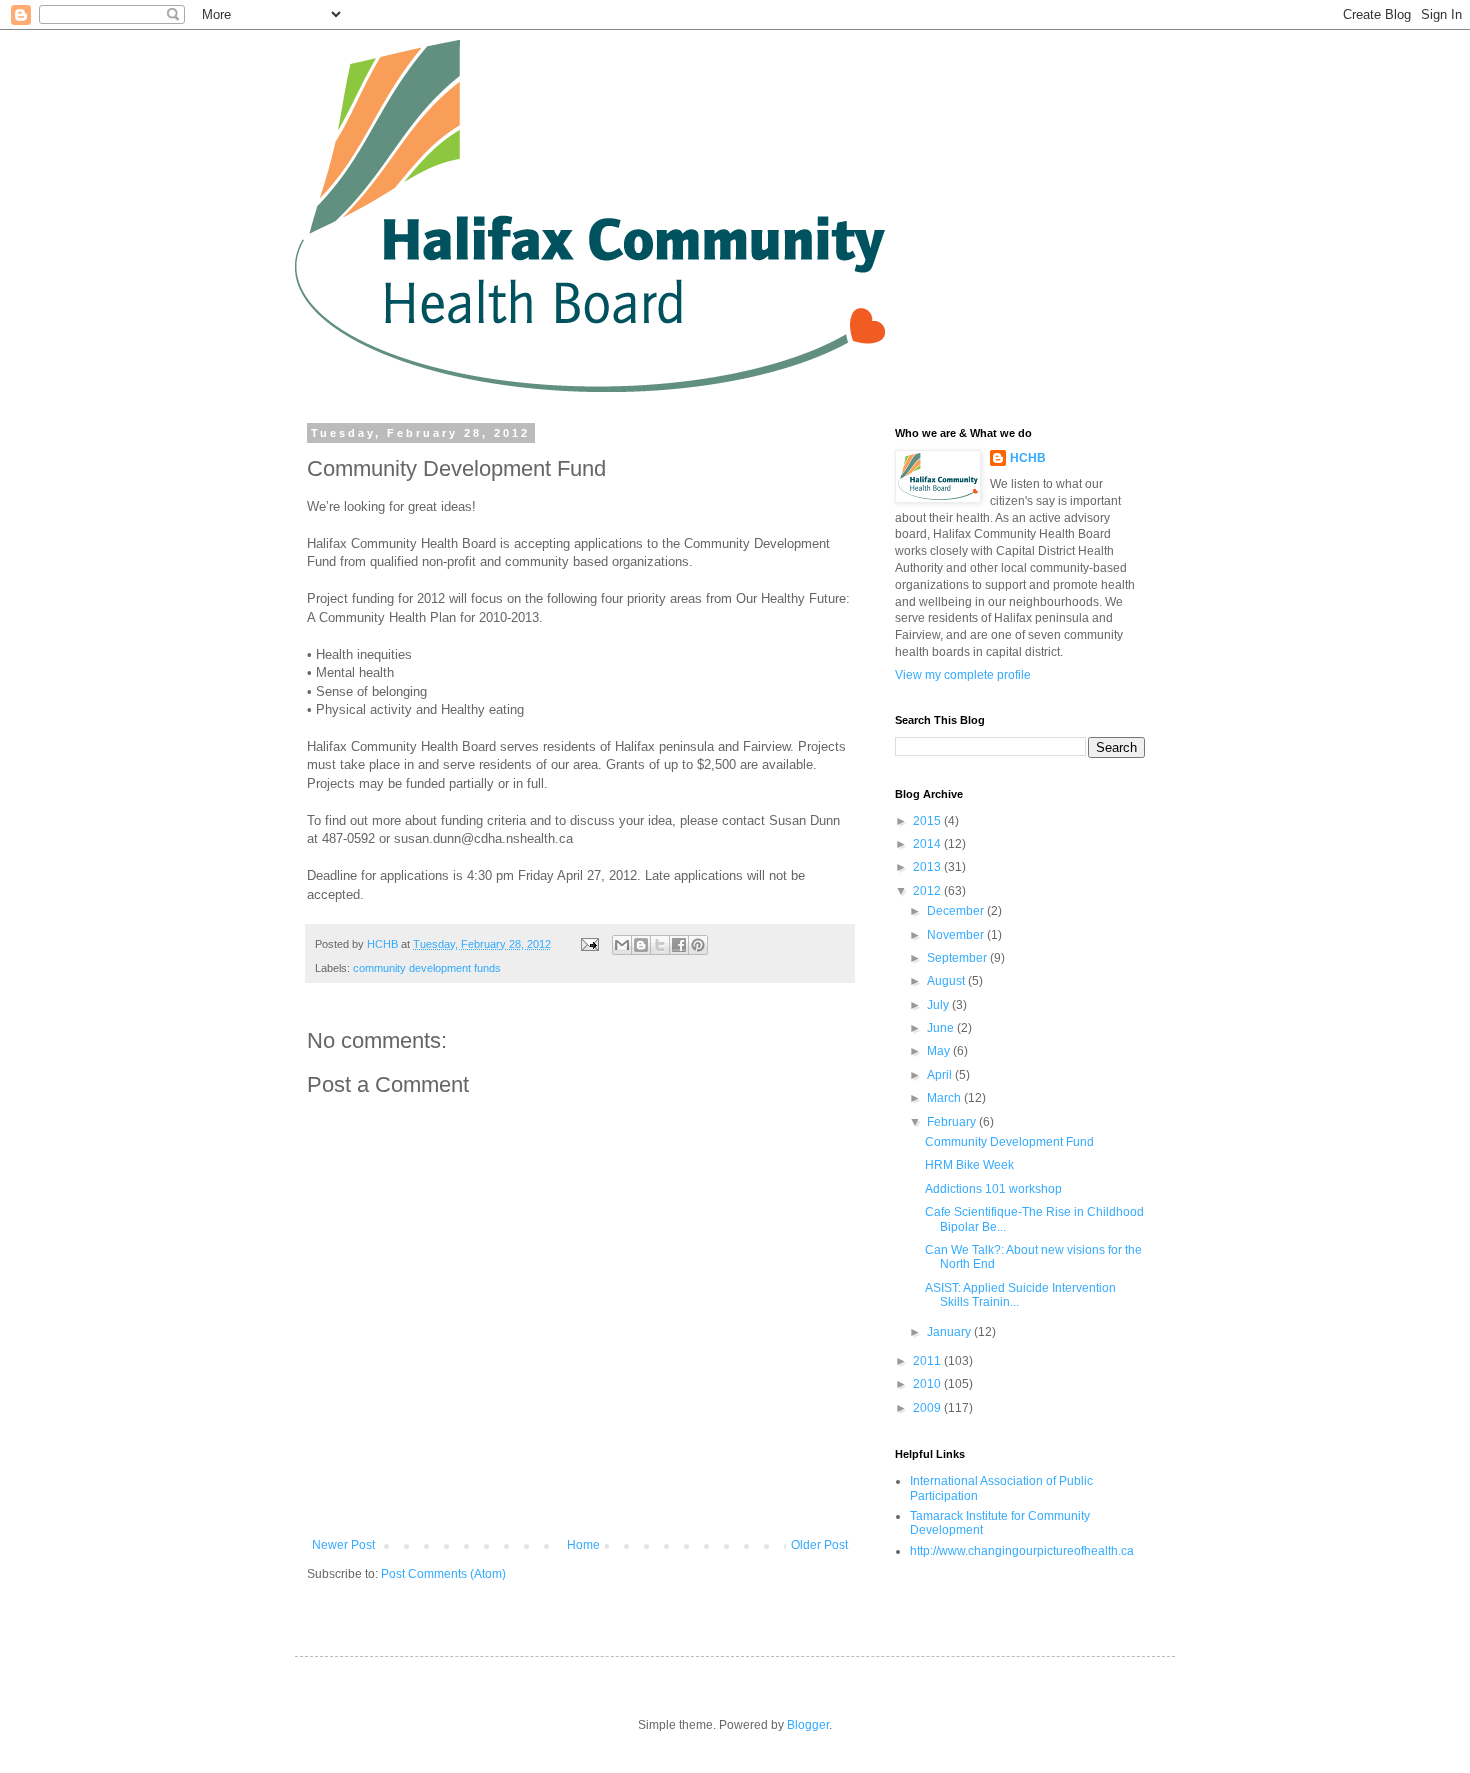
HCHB (1028, 458)
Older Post (819, 1545)
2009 (928, 1408)
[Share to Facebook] (679, 945)
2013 (928, 867)
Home (583, 1545)
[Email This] (622, 945)
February (953, 1122)
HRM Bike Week (969, 1165)
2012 (928, 891)
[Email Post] (589, 944)
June (942, 1028)
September (958, 958)
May (940, 1051)
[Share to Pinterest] (698, 945)
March (945, 1098)
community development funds (427, 968)
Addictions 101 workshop (993, 1189)
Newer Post (343, 1545)
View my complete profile (963, 675)
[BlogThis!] (641, 945)
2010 (928, 1384)
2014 (928, 844)
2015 (928, 821)
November (957, 935)
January (950, 1332)
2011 (928, 1361)
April (941, 1075)
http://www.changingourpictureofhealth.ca (1022, 1551)
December (957, 911)
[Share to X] (660, 945)
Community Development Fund (1009, 1142)
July (939, 1005)
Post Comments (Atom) (443, 1574)
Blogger (808, 1725)
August (947, 981)
